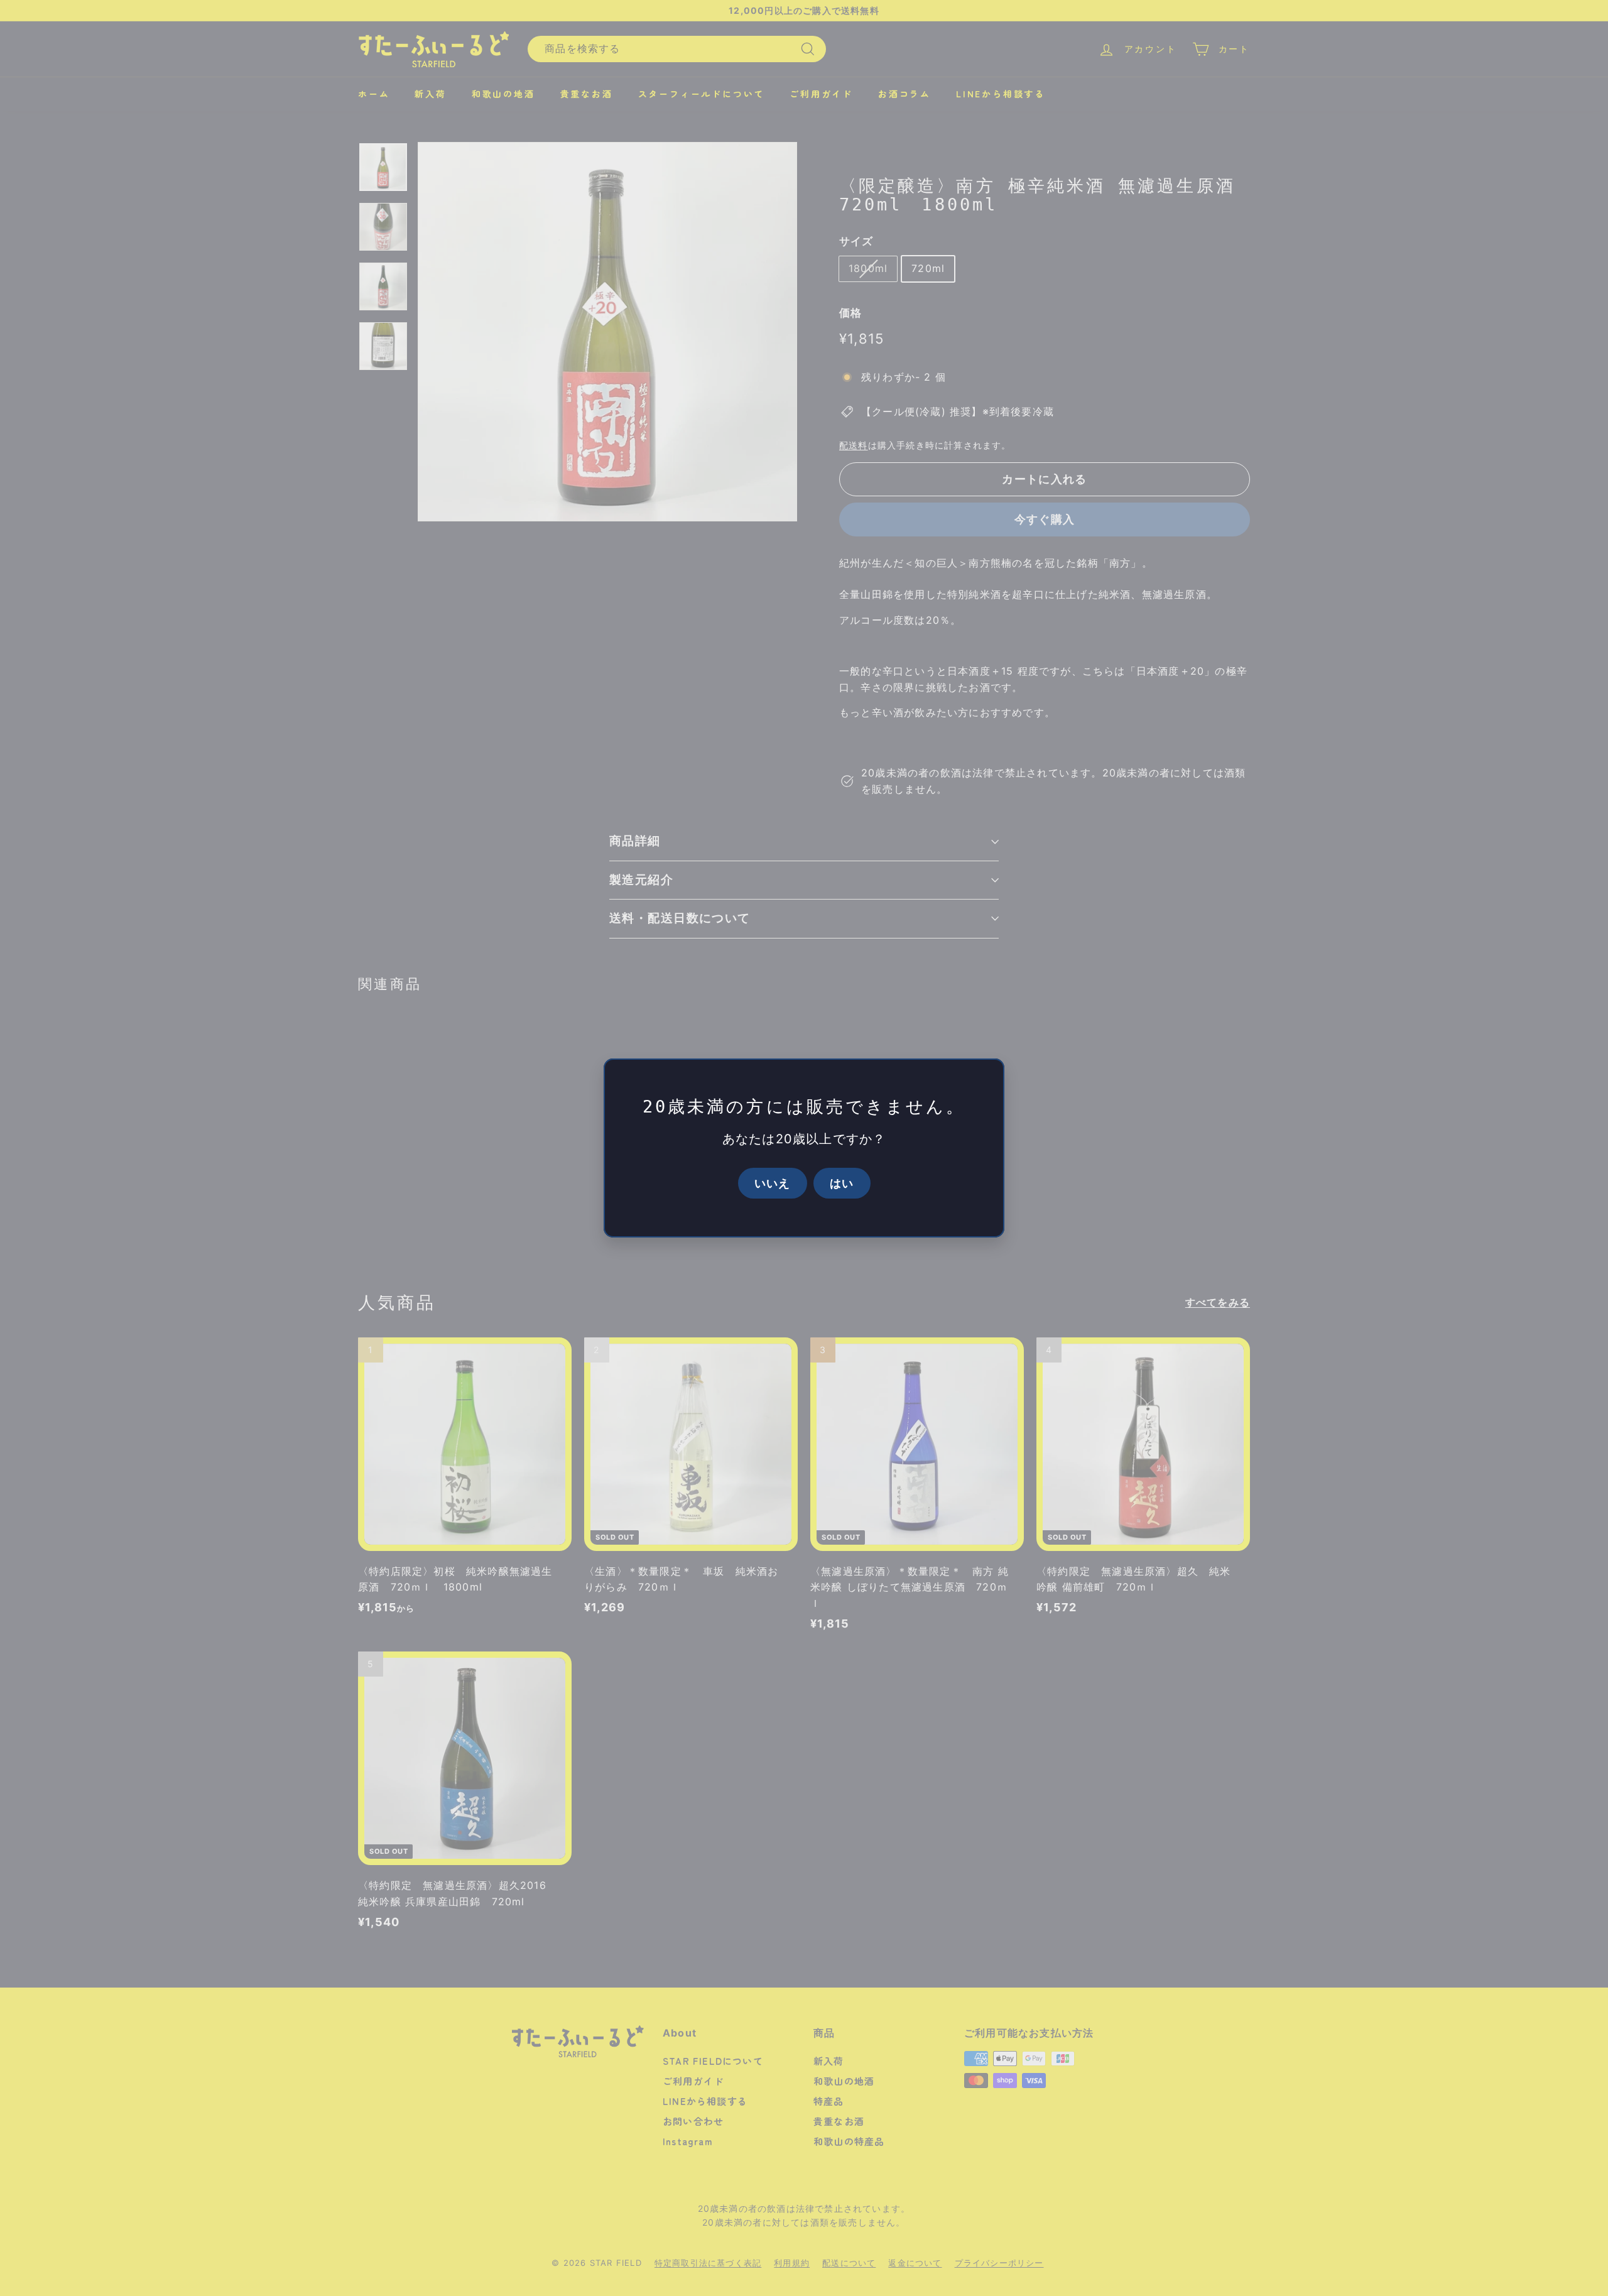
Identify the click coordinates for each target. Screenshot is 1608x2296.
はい (842, 1183)
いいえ (773, 1183)
